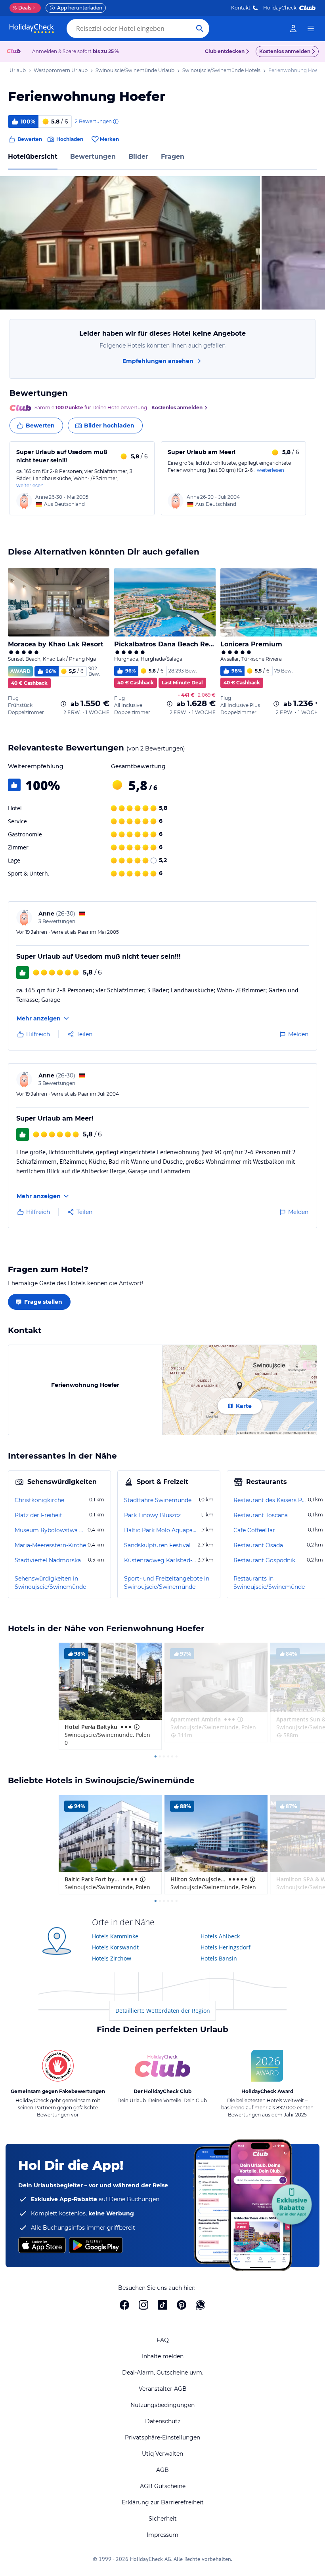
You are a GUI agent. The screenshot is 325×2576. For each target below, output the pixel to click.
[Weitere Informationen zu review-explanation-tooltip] (115, 122)
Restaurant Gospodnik (264, 1560)
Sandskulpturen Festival (157, 1545)
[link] (293, 28)
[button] (130, 243)
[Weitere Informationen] (63, 704)
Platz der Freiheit (38, 1515)
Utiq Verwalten (162, 2454)
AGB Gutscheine (163, 2486)
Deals (22, 8)
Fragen (173, 157)
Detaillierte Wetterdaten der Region (163, 2011)
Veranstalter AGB (163, 2389)
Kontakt (241, 8)
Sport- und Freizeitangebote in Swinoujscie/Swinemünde (167, 1583)
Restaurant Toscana (261, 1515)
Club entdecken (225, 51)
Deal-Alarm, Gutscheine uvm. (163, 2373)
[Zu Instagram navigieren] (143, 2305)
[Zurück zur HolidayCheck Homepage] (32, 28)
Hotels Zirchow (112, 1958)
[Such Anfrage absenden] (200, 28)
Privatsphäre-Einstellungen (162, 2437)
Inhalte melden (163, 2356)
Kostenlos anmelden (285, 51)
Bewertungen (93, 157)
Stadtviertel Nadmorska (48, 1560)
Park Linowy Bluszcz (152, 1515)
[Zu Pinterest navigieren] (182, 2305)
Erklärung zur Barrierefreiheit (163, 2502)
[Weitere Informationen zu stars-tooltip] (136, 1727)
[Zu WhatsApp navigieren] (201, 2305)
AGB (162, 2470)
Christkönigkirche (39, 1500)
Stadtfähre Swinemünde (158, 1500)
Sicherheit (163, 2519)
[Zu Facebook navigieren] (124, 2305)
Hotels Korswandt (115, 1947)
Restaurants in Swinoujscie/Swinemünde (269, 1583)
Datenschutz (163, 2421)
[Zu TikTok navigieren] (162, 2305)
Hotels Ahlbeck (220, 1936)
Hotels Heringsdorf (226, 1947)
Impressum (162, 2535)
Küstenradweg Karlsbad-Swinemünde (160, 1560)
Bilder (138, 157)
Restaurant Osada (258, 1545)
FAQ (163, 2340)
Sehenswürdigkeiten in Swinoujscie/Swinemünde (50, 1583)
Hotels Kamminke (115, 1936)
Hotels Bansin (219, 1958)
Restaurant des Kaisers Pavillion (270, 1500)
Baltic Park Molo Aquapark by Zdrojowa (161, 1530)
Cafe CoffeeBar (254, 1530)
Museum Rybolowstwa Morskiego (50, 1530)
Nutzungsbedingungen (162, 2405)
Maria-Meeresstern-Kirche (50, 1545)
